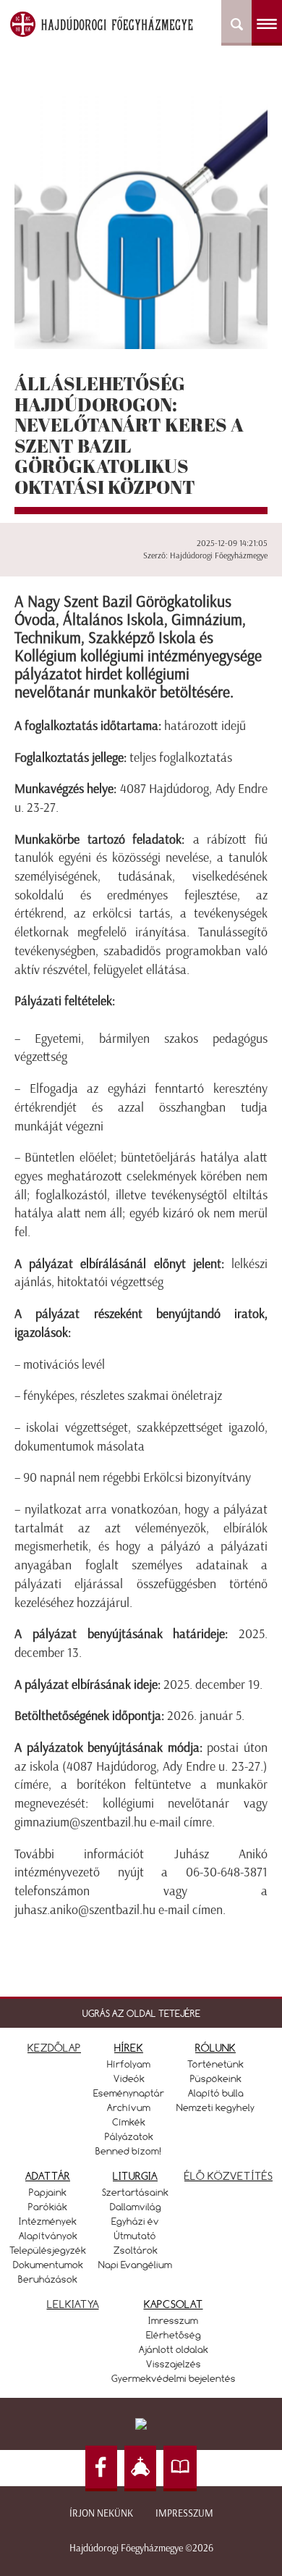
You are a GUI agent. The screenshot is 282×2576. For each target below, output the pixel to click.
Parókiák (48, 2207)
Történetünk (215, 2064)
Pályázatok (129, 2136)
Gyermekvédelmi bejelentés (174, 2378)
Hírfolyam (129, 2064)
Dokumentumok (48, 2265)
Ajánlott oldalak (174, 2349)
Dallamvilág (136, 2207)
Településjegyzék (48, 2250)
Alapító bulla (216, 2093)
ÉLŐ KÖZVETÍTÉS (228, 2176)
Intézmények (48, 2221)
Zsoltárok (136, 2250)
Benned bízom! (129, 2151)
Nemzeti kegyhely (215, 2107)
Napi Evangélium (135, 2265)
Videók (129, 2078)
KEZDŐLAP (54, 2048)
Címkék (129, 2122)
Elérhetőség (174, 2335)
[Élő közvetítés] (140, 2468)
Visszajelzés (174, 2364)
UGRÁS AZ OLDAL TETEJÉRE (141, 2013)
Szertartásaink (135, 2192)
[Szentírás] (180, 2468)
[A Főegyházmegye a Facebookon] (101, 2468)
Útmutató (135, 2236)
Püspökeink (216, 2078)
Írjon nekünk (101, 2513)
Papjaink (48, 2192)
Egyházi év (135, 2221)
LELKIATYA (73, 2304)
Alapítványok (48, 2236)
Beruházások (48, 2279)
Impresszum (184, 2513)
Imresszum (173, 2320)
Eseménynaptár (129, 2093)
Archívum (129, 2107)
